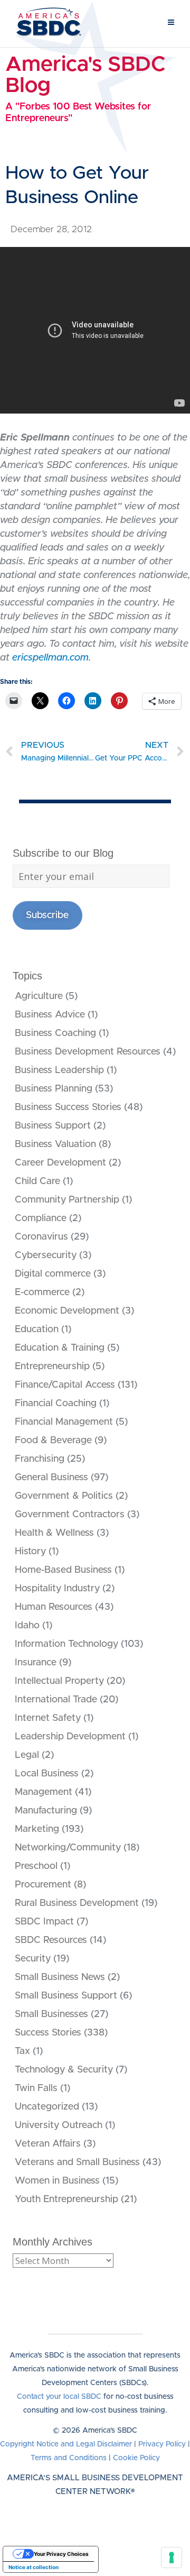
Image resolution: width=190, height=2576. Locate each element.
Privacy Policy (162, 2444)
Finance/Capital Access (65, 1385)
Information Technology (66, 1644)
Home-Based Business (63, 1570)
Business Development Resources (88, 1052)
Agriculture (39, 996)
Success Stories (48, 2033)
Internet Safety (48, 1718)
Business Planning (54, 1089)
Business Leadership (59, 1070)
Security (33, 1959)
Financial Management (64, 1422)
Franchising (40, 1459)
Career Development (60, 1163)
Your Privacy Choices (61, 2554)
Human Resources (54, 1607)
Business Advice (50, 1015)
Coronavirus (41, 1237)
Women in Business (57, 2181)
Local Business (47, 1774)
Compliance (41, 1218)
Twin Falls (36, 2088)
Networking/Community (68, 1848)
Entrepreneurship (52, 1367)
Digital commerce (53, 1274)
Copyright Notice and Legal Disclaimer (66, 2444)
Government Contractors (70, 1515)
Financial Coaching (56, 1404)
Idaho (27, 1626)
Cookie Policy (136, 2458)
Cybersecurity (46, 1255)
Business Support (53, 1126)
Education (37, 1330)
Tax (22, 2051)
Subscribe (47, 915)
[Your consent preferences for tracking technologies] (172, 2557)
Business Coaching (55, 1033)
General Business (51, 1478)
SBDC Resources (51, 1940)
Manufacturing (46, 1811)
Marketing (37, 1829)
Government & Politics (64, 1496)
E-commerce (42, 1292)
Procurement (43, 1885)
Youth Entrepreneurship (66, 2199)
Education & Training (60, 1348)
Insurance (36, 1663)
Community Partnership (67, 1200)
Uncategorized (47, 2107)
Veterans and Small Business (77, 2162)
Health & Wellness (54, 1533)
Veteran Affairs (48, 2144)
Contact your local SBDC (59, 2397)
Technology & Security (64, 2070)
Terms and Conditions (69, 2458)
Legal (27, 1755)
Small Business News (60, 1977)
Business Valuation (55, 1144)
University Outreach (59, 2125)
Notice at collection (34, 2567)
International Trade (56, 1700)
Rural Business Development (77, 1903)
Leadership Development (70, 1737)
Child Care (37, 1181)
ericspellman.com (50, 658)
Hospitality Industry (57, 1589)
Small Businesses (51, 2014)
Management (44, 1792)
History (30, 1552)
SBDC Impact (44, 1922)
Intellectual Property (59, 1681)
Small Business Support (66, 1996)
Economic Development (67, 1311)
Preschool (36, 1866)
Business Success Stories (68, 1107)
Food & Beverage (53, 1441)
